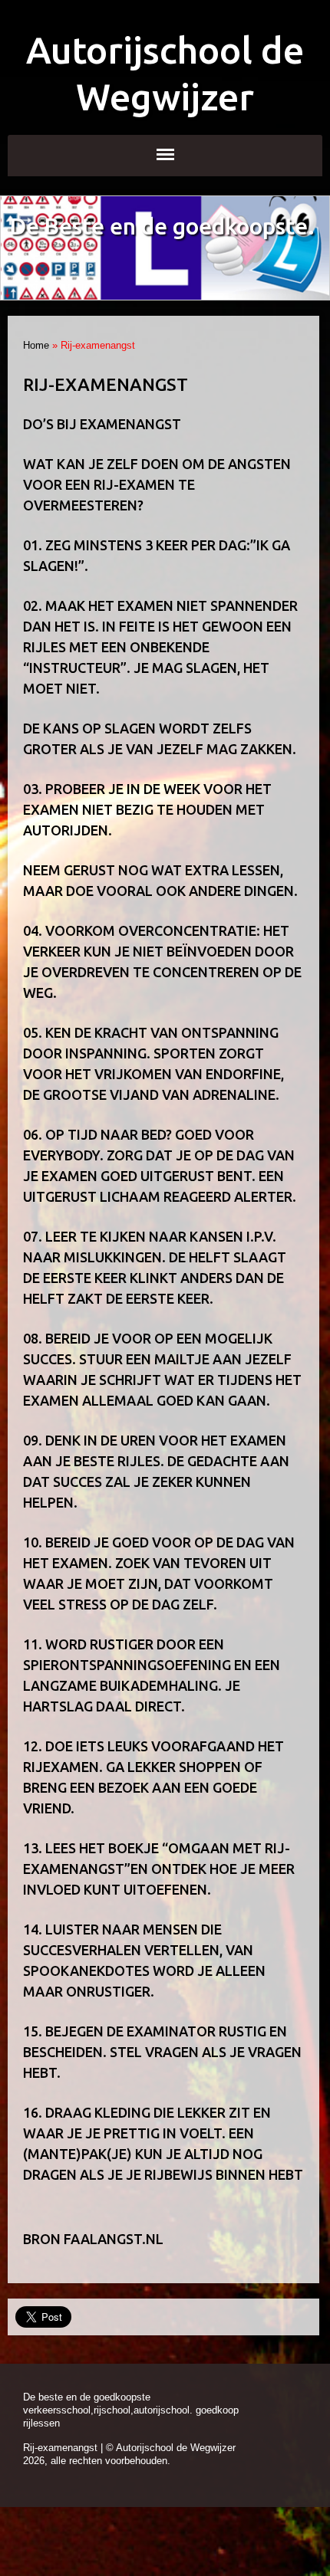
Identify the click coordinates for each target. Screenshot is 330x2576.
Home (36, 345)
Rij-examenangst (60, 2448)
